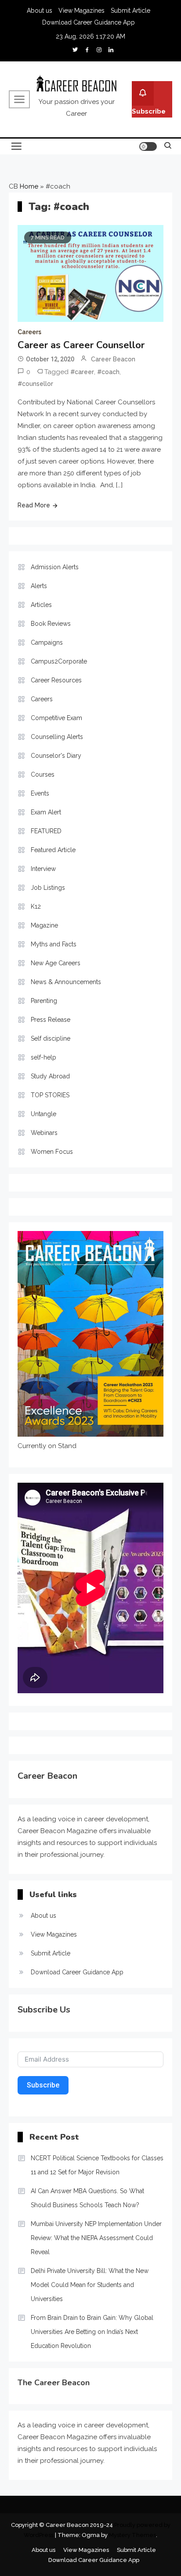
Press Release (51, 1020)
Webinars (44, 1133)
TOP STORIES (50, 1095)
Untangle (43, 1114)
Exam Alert (46, 812)
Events (40, 793)
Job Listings (48, 888)
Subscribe (149, 111)
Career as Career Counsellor (81, 345)
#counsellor (35, 384)
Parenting (44, 1001)
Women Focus (52, 1152)
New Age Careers (56, 963)
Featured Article (53, 850)
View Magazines (81, 11)
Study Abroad (50, 1076)
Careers (29, 332)
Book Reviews (51, 624)
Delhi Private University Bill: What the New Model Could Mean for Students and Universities (90, 2285)
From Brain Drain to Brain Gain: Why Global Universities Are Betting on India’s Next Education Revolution (92, 2332)
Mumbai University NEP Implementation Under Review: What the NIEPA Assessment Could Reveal (96, 2238)
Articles (41, 605)
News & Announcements (66, 982)
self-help (43, 1057)
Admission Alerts (55, 567)
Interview (43, 869)
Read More (34, 505)
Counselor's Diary (56, 756)
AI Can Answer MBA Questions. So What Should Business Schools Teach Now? (87, 2198)
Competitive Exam (56, 718)
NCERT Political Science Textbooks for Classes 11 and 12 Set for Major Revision (97, 2165)
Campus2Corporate (59, 661)
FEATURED (46, 831)
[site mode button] (148, 146)
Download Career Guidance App (89, 22)
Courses (43, 774)
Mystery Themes (132, 2535)
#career (82, 372)
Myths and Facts (54, 944)
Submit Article (130, 11)
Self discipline (51, 1038)
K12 (36, 906)
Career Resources (56, 680)
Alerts (39, 586)
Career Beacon (113, 359)
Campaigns (47, 642)
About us (40, 11)
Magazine (44, 925)
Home (29, 186)
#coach (108, 372)
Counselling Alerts (57, 737)
